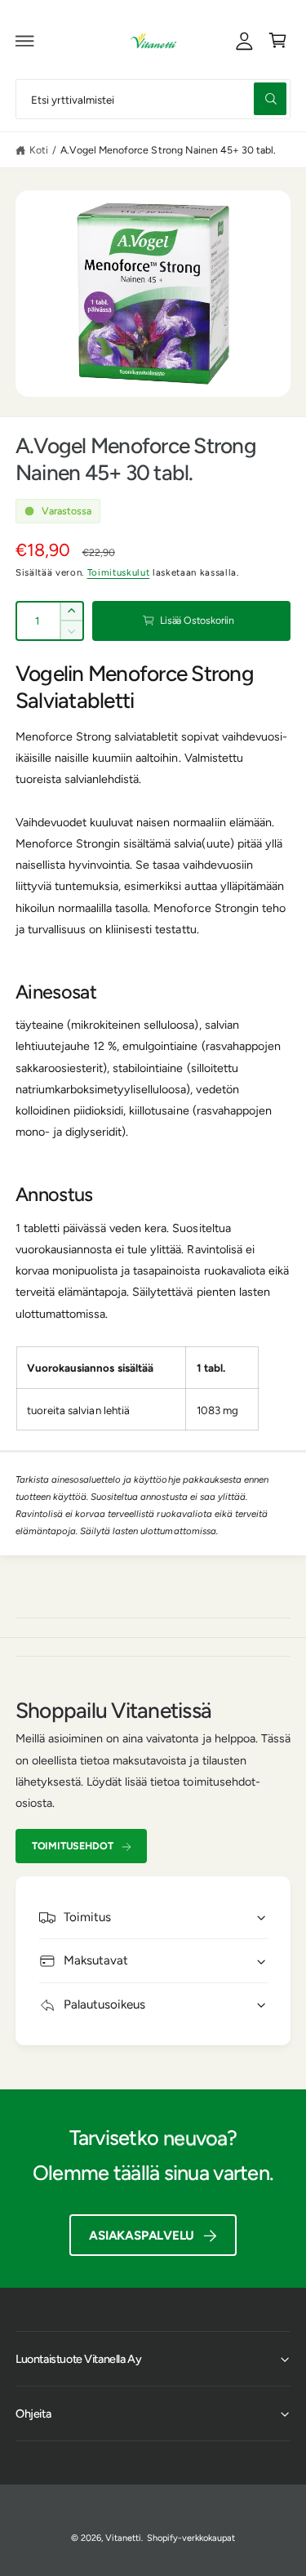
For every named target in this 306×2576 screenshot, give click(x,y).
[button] (25, 41)
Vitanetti (123, 2538)
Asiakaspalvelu (142, 2236)
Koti (39, 150)
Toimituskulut (119, 572)
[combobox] (153, 99)
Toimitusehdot (73, 1846)
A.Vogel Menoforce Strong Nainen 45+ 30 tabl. (168, 150)
